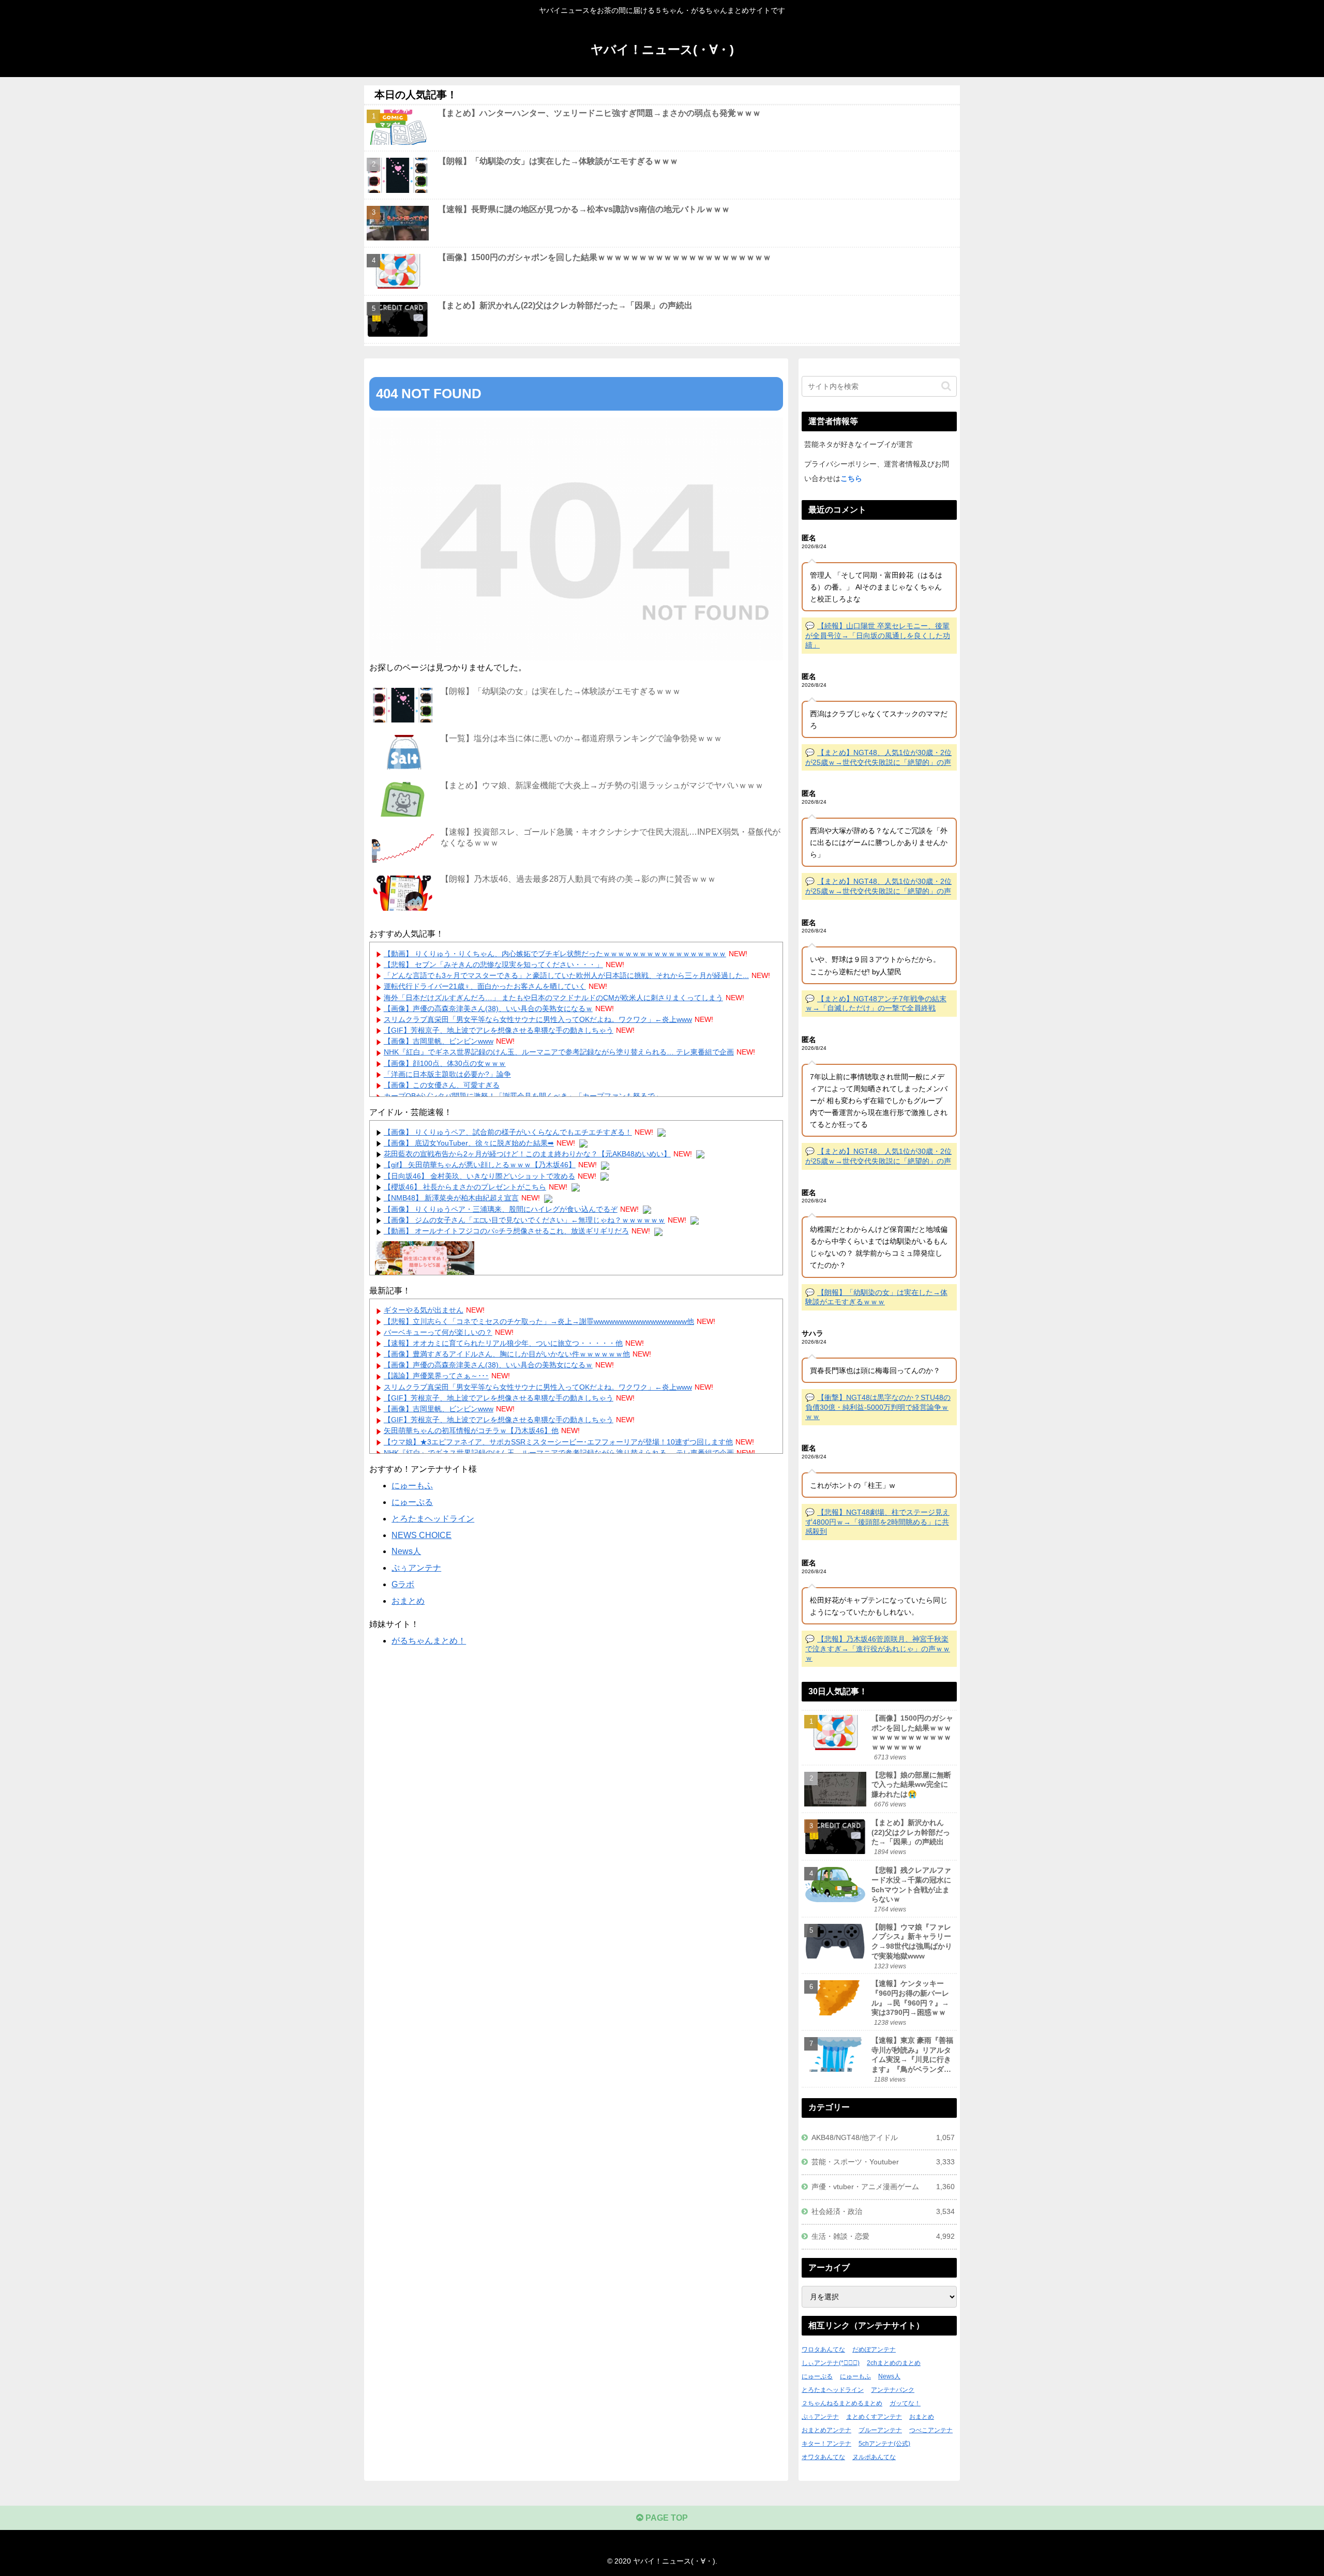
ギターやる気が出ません (424, 1310)
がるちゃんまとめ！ (429, 1641)
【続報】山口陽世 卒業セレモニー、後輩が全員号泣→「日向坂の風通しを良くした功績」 (878, 635)
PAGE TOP (666, 2518)
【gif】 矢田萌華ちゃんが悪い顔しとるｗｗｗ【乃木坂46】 (480, 1165)
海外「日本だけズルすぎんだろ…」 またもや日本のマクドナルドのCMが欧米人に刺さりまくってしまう (553, 998)
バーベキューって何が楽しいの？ (438, 1332)
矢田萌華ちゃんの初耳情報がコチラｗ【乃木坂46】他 (471, 1430)
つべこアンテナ (931, 2430)
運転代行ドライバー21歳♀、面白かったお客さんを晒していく (485, 986)
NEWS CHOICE (422, 1535)
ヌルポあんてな (874, 2457)
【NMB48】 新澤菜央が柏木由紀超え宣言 (451, 1198)
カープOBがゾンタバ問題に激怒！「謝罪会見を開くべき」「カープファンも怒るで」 (523, 1096)
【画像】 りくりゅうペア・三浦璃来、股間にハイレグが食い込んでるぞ (501, 1209)
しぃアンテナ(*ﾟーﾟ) (831, 2363)
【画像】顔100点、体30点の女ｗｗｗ (445, 1063)
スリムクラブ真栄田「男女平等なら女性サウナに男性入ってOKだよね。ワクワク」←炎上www (538, 1019)
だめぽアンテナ (874, 2349)
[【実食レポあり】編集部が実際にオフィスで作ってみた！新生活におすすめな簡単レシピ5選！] (425, 1260)
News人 (406, 1551)
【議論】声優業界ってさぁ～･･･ (436, 1376)
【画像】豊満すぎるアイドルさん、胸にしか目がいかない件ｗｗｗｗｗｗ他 (507, 1354)
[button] (946, 386)
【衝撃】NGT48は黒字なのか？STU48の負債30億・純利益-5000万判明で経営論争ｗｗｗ (878, 1407)
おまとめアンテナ (826, 2430)
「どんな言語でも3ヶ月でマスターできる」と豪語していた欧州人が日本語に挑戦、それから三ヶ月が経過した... (566, 975)
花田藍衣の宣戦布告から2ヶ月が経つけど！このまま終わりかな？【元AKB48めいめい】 (527, 1154)
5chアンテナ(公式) (884, 2444)
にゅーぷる (412, 1502)
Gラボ (403, 1584)
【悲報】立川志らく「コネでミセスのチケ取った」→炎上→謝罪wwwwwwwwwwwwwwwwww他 (539, 1321)
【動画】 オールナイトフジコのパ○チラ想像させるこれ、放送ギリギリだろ (506, 1231)
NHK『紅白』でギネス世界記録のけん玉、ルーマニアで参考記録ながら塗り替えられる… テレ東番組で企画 (559, 1052)
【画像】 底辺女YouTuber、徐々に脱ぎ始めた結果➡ (469, 1143)
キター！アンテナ (826, 2444)
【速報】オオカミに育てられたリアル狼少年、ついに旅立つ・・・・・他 (503, 1343)
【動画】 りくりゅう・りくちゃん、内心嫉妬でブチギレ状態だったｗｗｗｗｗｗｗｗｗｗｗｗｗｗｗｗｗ (555, 954)
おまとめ (408, 1601)
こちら (851, 478)
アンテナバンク (893, 2390)
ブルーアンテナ (880, 2430)
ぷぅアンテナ (416, 1568)
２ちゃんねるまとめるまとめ (842, 2403)
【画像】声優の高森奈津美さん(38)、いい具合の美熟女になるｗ (488, 1008)
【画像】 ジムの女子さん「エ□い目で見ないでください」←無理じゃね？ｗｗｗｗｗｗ (524, 1220)
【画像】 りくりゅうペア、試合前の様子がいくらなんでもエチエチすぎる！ (508, 1132)
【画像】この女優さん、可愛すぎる (442, 1085)
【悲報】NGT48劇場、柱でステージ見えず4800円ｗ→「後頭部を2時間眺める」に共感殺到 (877, 1522)
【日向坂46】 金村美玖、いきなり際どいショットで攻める (479, 1176)
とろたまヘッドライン (433, 1519)
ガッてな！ (905, 2403)
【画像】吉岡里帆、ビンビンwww (439, 1041)
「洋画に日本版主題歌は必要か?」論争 (447, 1074)
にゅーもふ (412, 1486)
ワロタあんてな (823, 2349)
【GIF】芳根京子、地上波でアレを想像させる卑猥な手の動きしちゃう (499, 1030)
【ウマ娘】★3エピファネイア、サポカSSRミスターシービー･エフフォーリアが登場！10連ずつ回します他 (558, 1442)
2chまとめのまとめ (894, 2363)
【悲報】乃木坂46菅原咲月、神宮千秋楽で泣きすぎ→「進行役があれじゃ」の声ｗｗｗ (878, 1648)
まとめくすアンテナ (874, 2417)
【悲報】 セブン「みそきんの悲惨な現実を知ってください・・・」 (493, 965)
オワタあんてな (823, 2457)
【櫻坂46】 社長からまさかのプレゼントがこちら (465, 1187)
